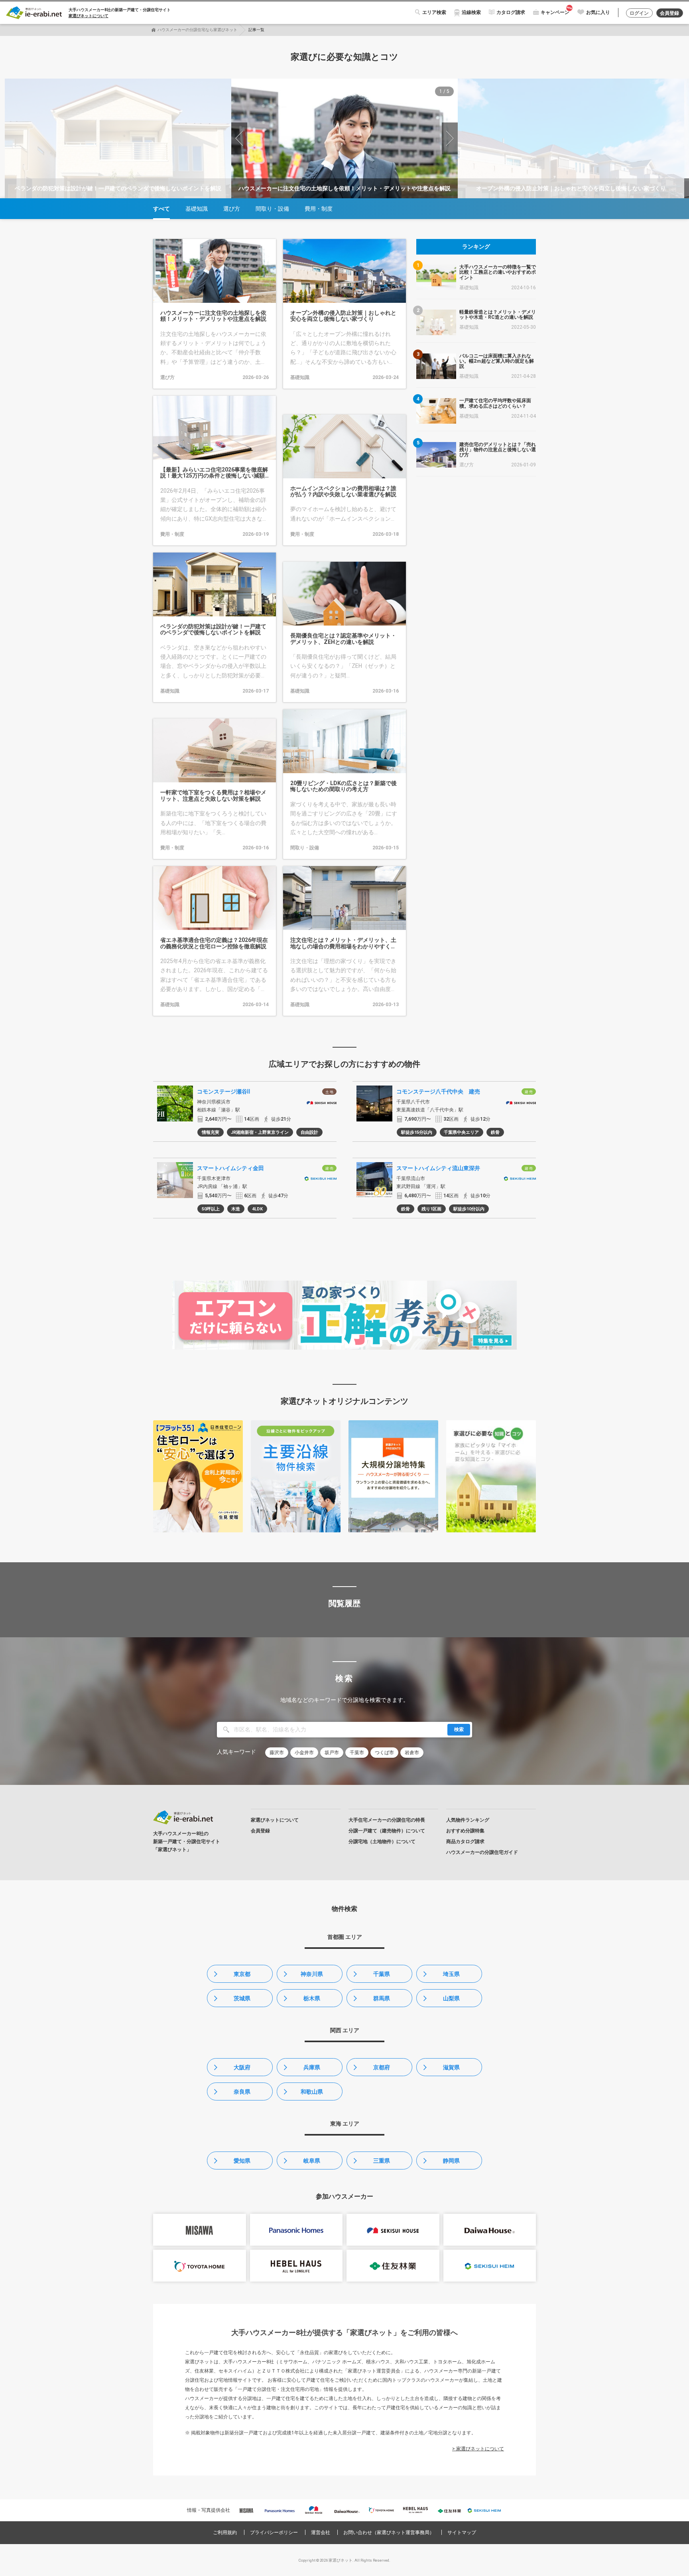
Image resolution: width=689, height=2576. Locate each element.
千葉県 (382, 1974)
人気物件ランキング (468, 1820)
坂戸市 (332, 1753)
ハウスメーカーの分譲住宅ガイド (482, 1852)
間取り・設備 (272, 209)
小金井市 (304, 1753)
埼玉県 (451, 1974)
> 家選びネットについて (478, 2449)
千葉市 (357, 1753)
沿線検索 (471, 12)
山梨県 (451, 1998)
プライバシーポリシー (274, 2533)
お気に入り (598, 12)
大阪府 (242, 2067)
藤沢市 (277, 1753)
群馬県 (382, 1998)
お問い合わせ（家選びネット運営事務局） (389, 2533)
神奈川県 (312, 1974)
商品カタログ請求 (465, 1842)
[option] (344, 138)
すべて (161, 209)
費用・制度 (319, 209)
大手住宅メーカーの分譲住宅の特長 (387, 1820)
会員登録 (669, 13)
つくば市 (384, 1753)
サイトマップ (462, 2533)
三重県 (382, 2161)
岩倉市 (412, 1753)
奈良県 (242, 2092)
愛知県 (242, 2161)
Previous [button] (239, 138)
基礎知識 (197, 209)
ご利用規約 (225, 2533)
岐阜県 (312, 2161)
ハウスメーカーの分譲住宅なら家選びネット (197, 30)
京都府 (382, 2067)
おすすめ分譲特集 (465, 1831)
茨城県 (242, 1998)
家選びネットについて (89, 16)
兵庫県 (312, 2067)
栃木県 (312, 1998)
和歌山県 (312, 2092)
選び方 (232, 209)
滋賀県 (451, 2067)
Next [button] (450, 138)
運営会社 (321, 2533)
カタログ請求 (511, 12)
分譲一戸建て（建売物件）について (387, 1831)
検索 (459, 1729)
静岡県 (451, 2161)
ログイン (639, 13)
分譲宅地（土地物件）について (382, 1842)
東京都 (242, 1974)
